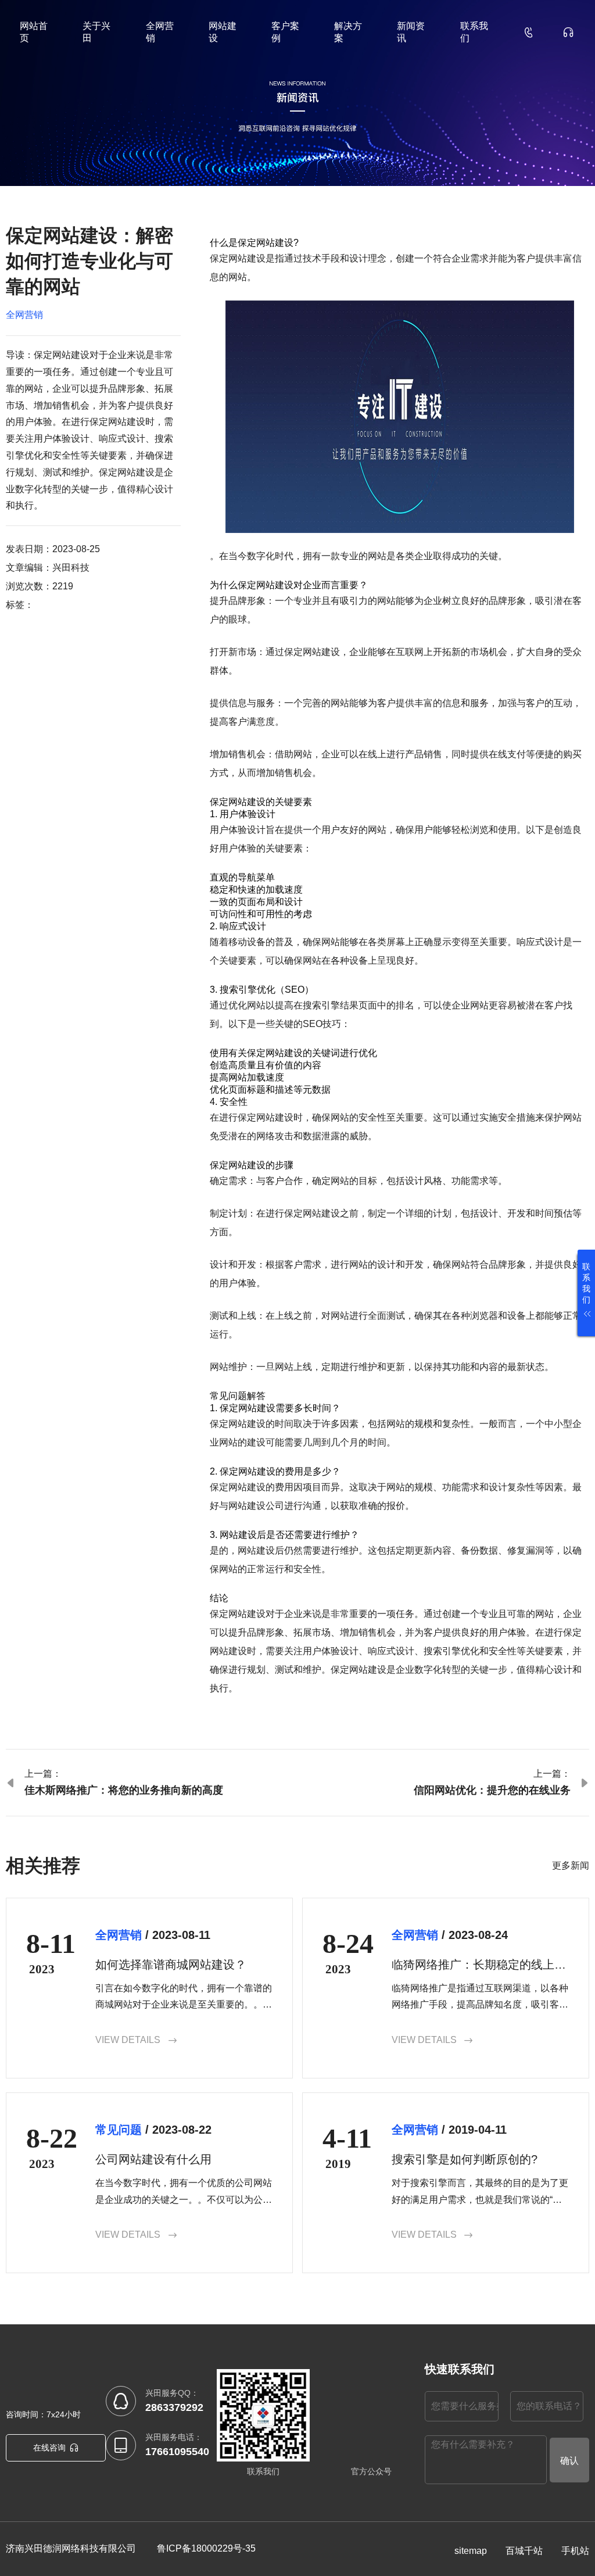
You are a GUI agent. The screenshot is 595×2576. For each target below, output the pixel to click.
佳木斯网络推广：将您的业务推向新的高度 (124, 1790)
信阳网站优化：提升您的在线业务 (492, 1790)
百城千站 (524, 2551)
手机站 (575, 2551)
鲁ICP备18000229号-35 (206, 2548)
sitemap (471, 2551)
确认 (569, 2461)
